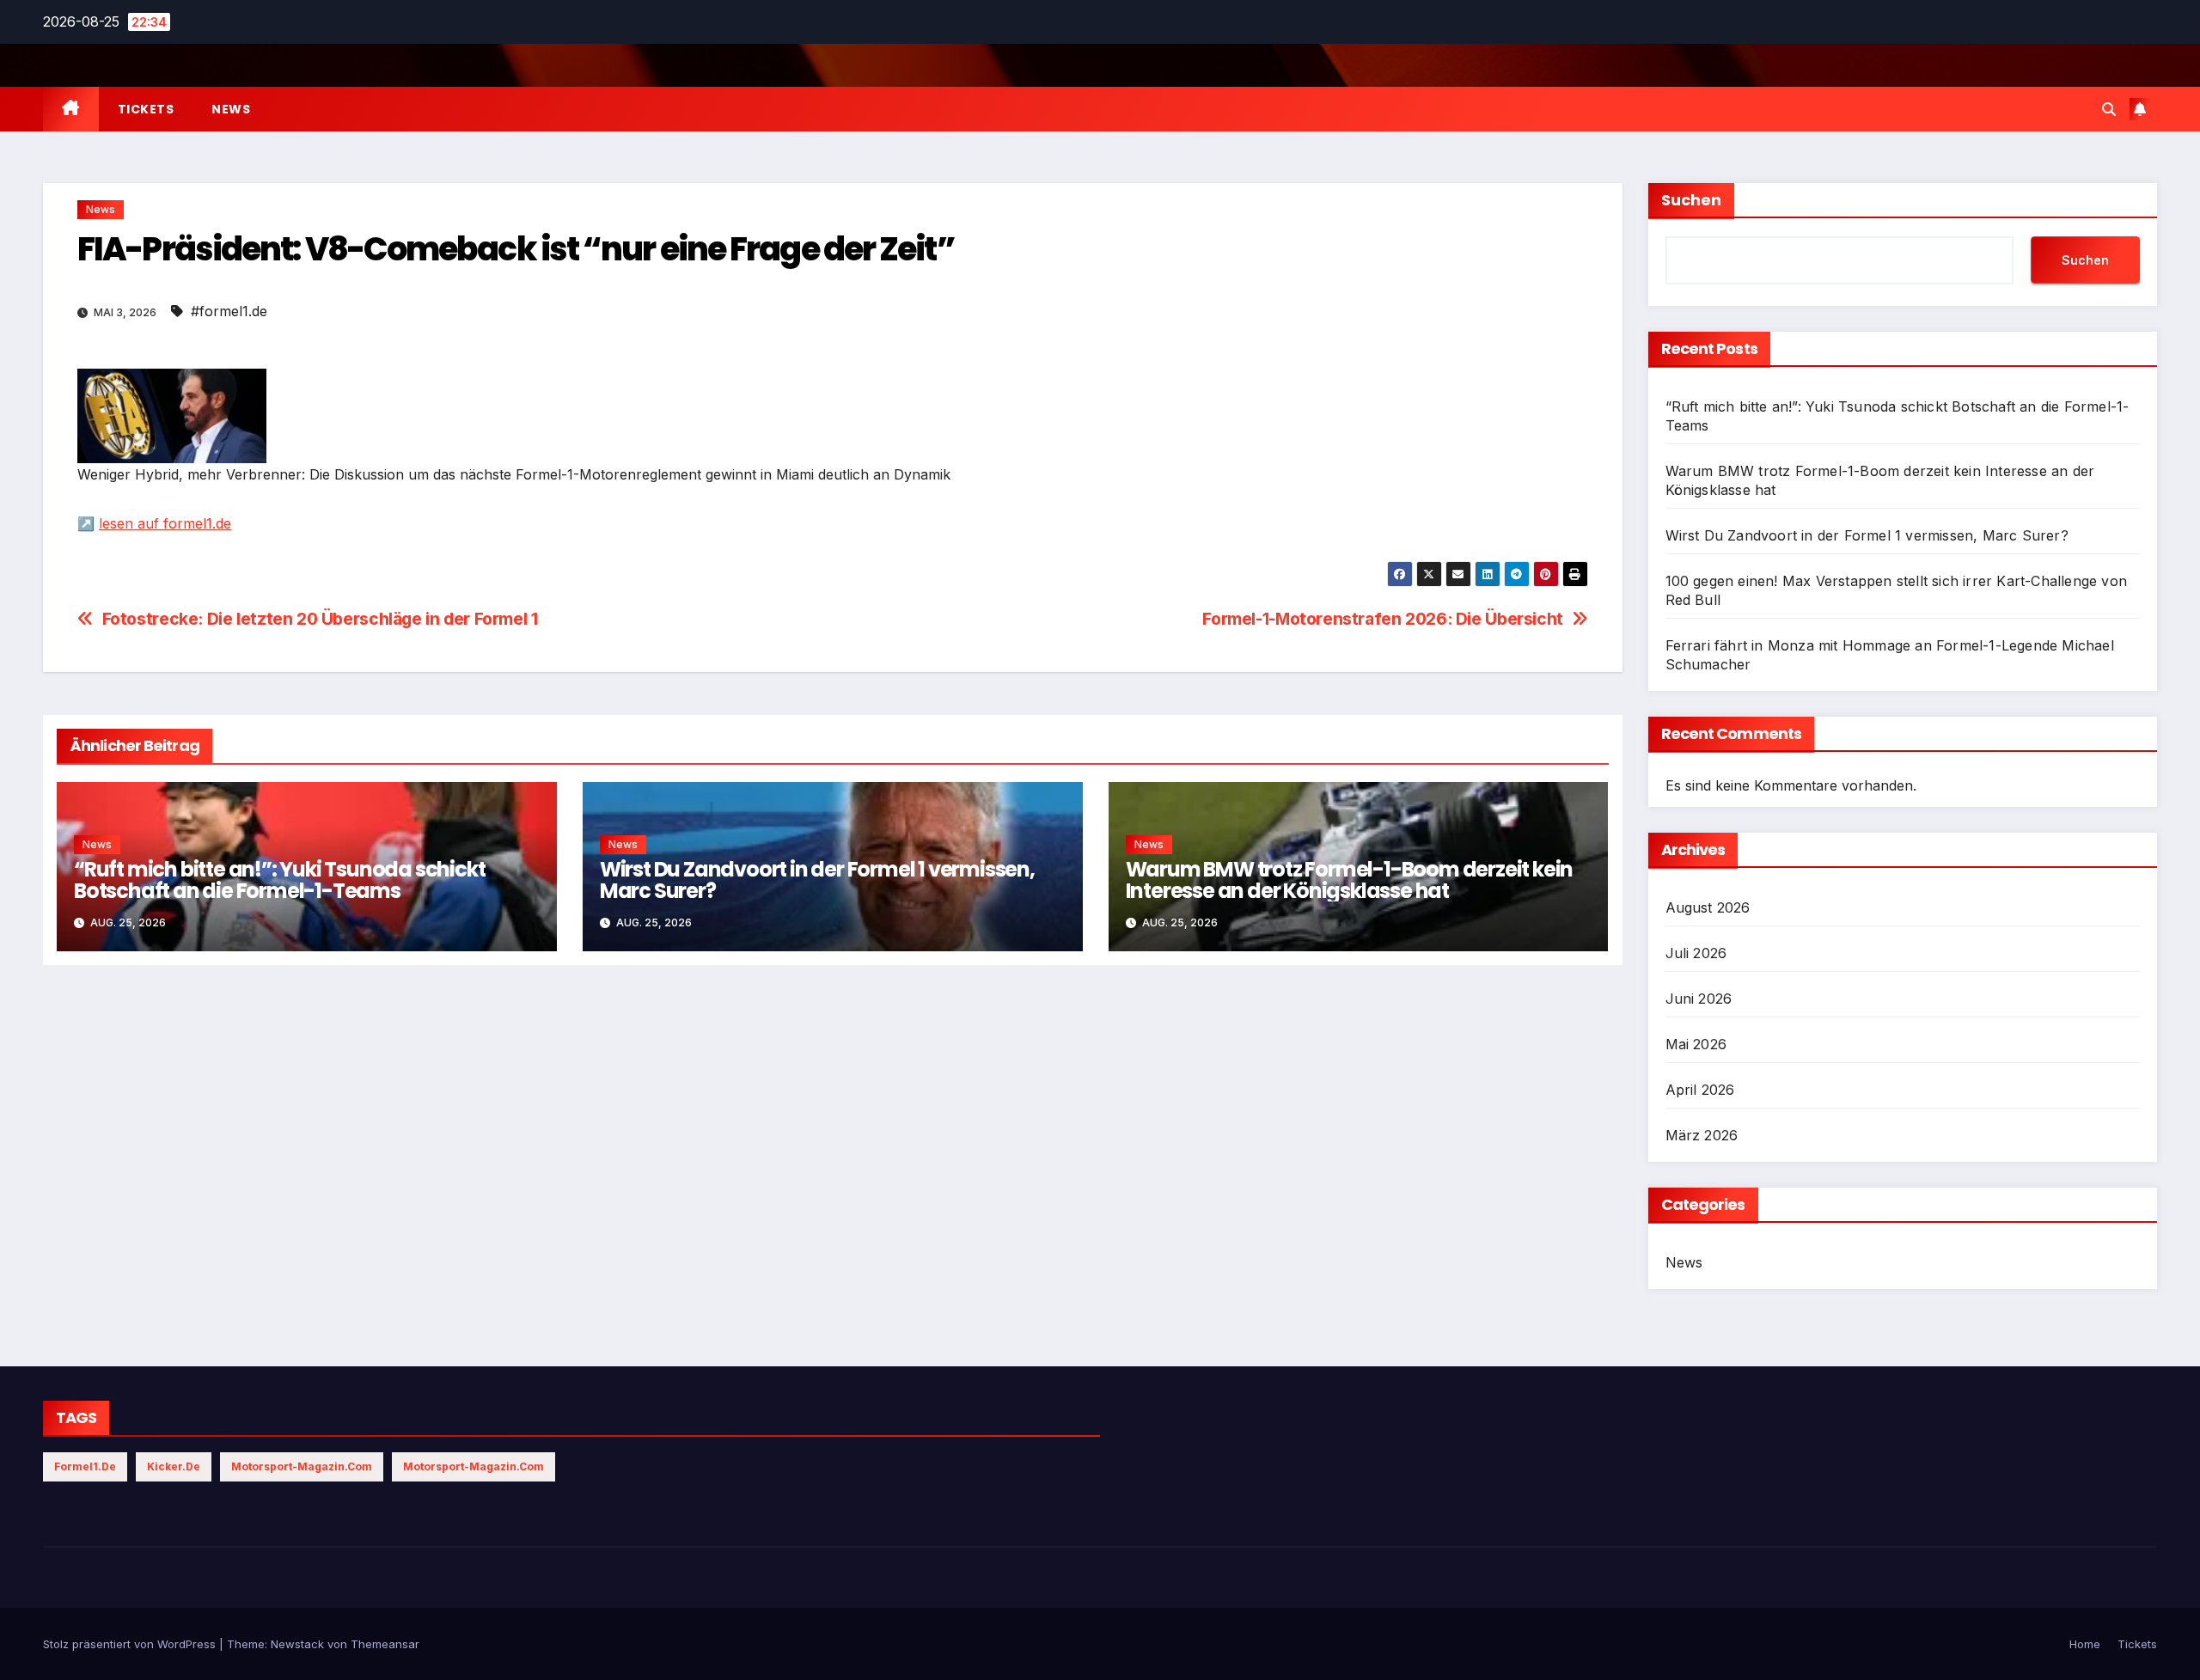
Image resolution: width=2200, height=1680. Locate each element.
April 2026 (1700, 1090)
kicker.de (174, 1466)
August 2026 (1708, 907)
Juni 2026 (1699, 999)
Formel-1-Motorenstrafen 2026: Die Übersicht (1383, 619)
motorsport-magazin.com (302, 1466)
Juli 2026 (1696, 953)
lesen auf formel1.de (165, 523)
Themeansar (385, 1644)
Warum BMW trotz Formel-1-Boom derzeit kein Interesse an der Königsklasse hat (1350, 880)
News (231, 109)
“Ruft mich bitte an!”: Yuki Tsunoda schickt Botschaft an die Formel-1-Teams (279, 880)
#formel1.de (229, 311)
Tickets (146, 109)
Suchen (1691, 200)
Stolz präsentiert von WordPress (131, 1644)
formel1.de (85, 1466)
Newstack (297, 1644)
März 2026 (1702, 1135)
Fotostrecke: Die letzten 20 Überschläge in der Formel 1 (320, 619)
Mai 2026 (1696, 1044)
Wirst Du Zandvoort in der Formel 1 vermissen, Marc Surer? (817, 880)
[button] (2109, 109)
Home (2085, 1644)
